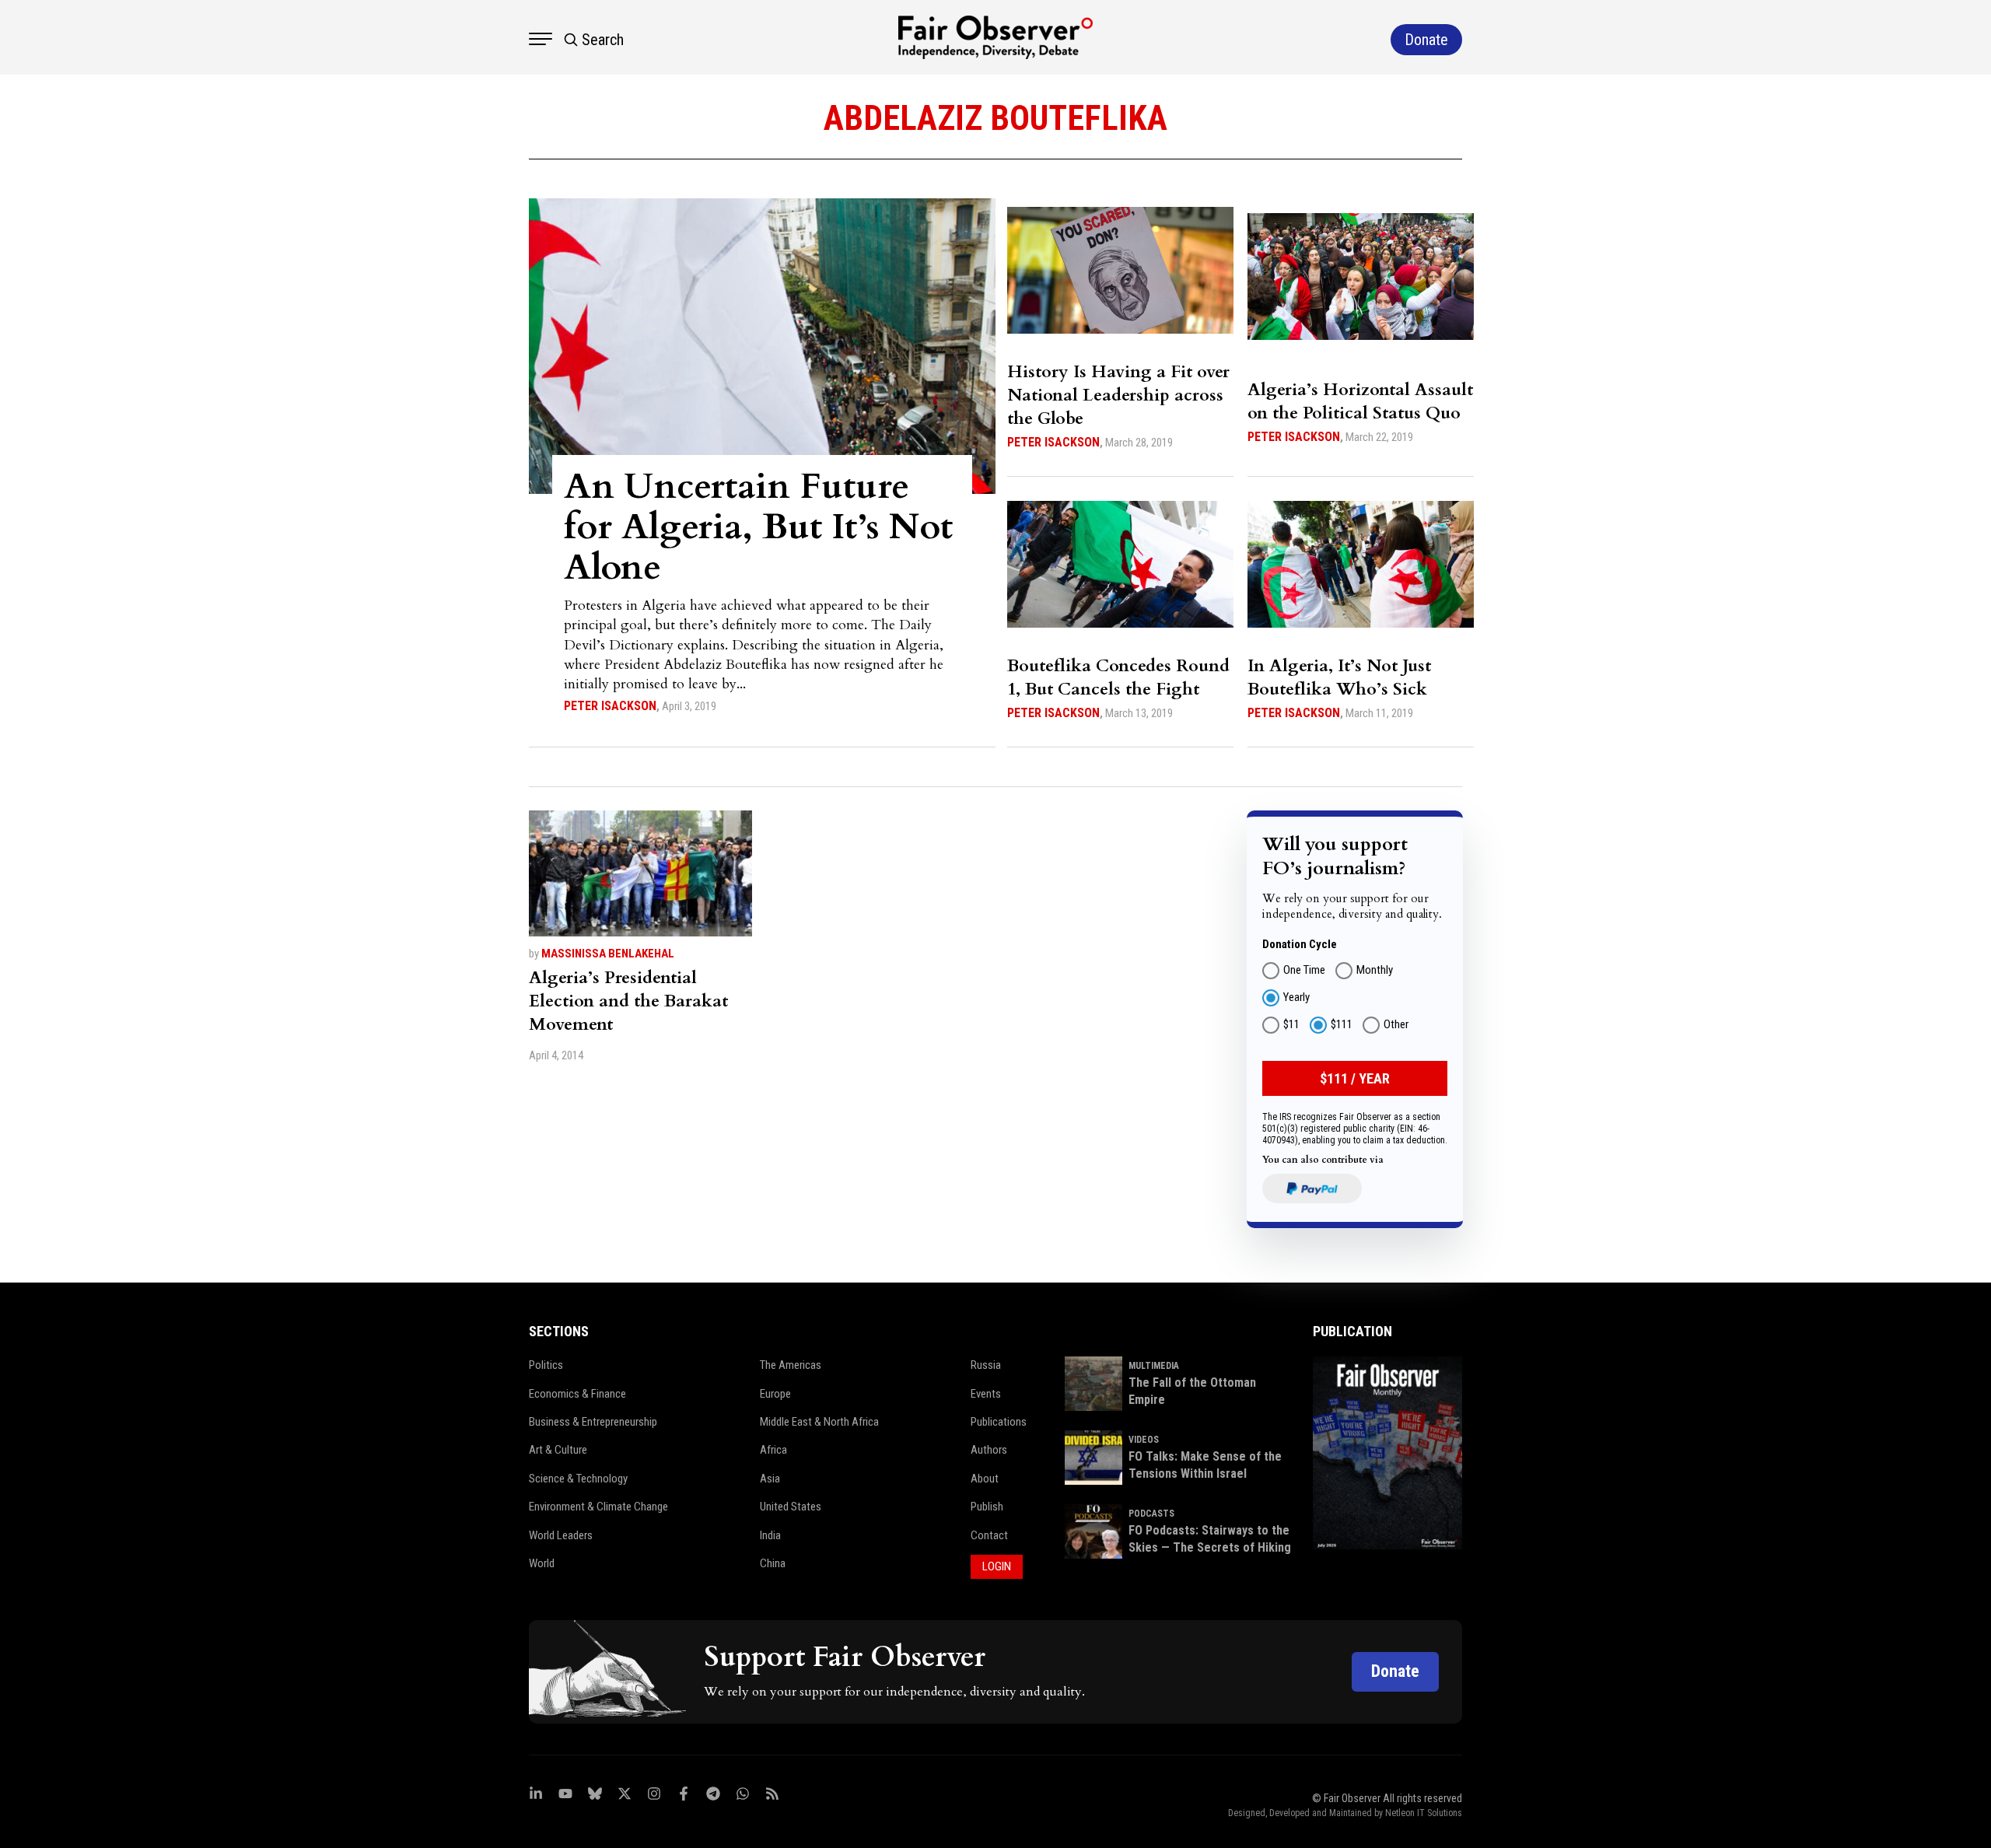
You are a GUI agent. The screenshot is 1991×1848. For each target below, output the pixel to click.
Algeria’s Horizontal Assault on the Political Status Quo (1360, 401)
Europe (775, 1394)
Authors (989, 1450)
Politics (546, 1365)
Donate (1395, 1671)
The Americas (791, 1365)
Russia (986, 1365)
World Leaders (561, 1535)
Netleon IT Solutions (1424, 1813)
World (542, 1563)
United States (791, 1507)
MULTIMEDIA (1154, 1366)
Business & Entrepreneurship (593, 1422)
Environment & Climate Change (598, 1507)
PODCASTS (1151, 1514)
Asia (770, 1479)
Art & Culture (558, 1450)
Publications (999, 1422)
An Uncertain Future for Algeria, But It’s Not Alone (758, 527)
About (985, 1479)
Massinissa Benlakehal (608, 954)
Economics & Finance (577, 1394)
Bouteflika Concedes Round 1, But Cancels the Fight (1118, 677)
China (773, 1563)
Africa (773, 1450)
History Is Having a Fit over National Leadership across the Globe (1118, 395)
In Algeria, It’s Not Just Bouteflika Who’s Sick (1339, 677)
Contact (989, 1535)
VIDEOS (1144, 1440)
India (770, 1535)
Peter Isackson (610, 706)
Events (986, 1394)
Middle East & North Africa (819, 1422)
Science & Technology (578, 1479)
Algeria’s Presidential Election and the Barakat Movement (628, 1001)
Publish (987, 1507)
